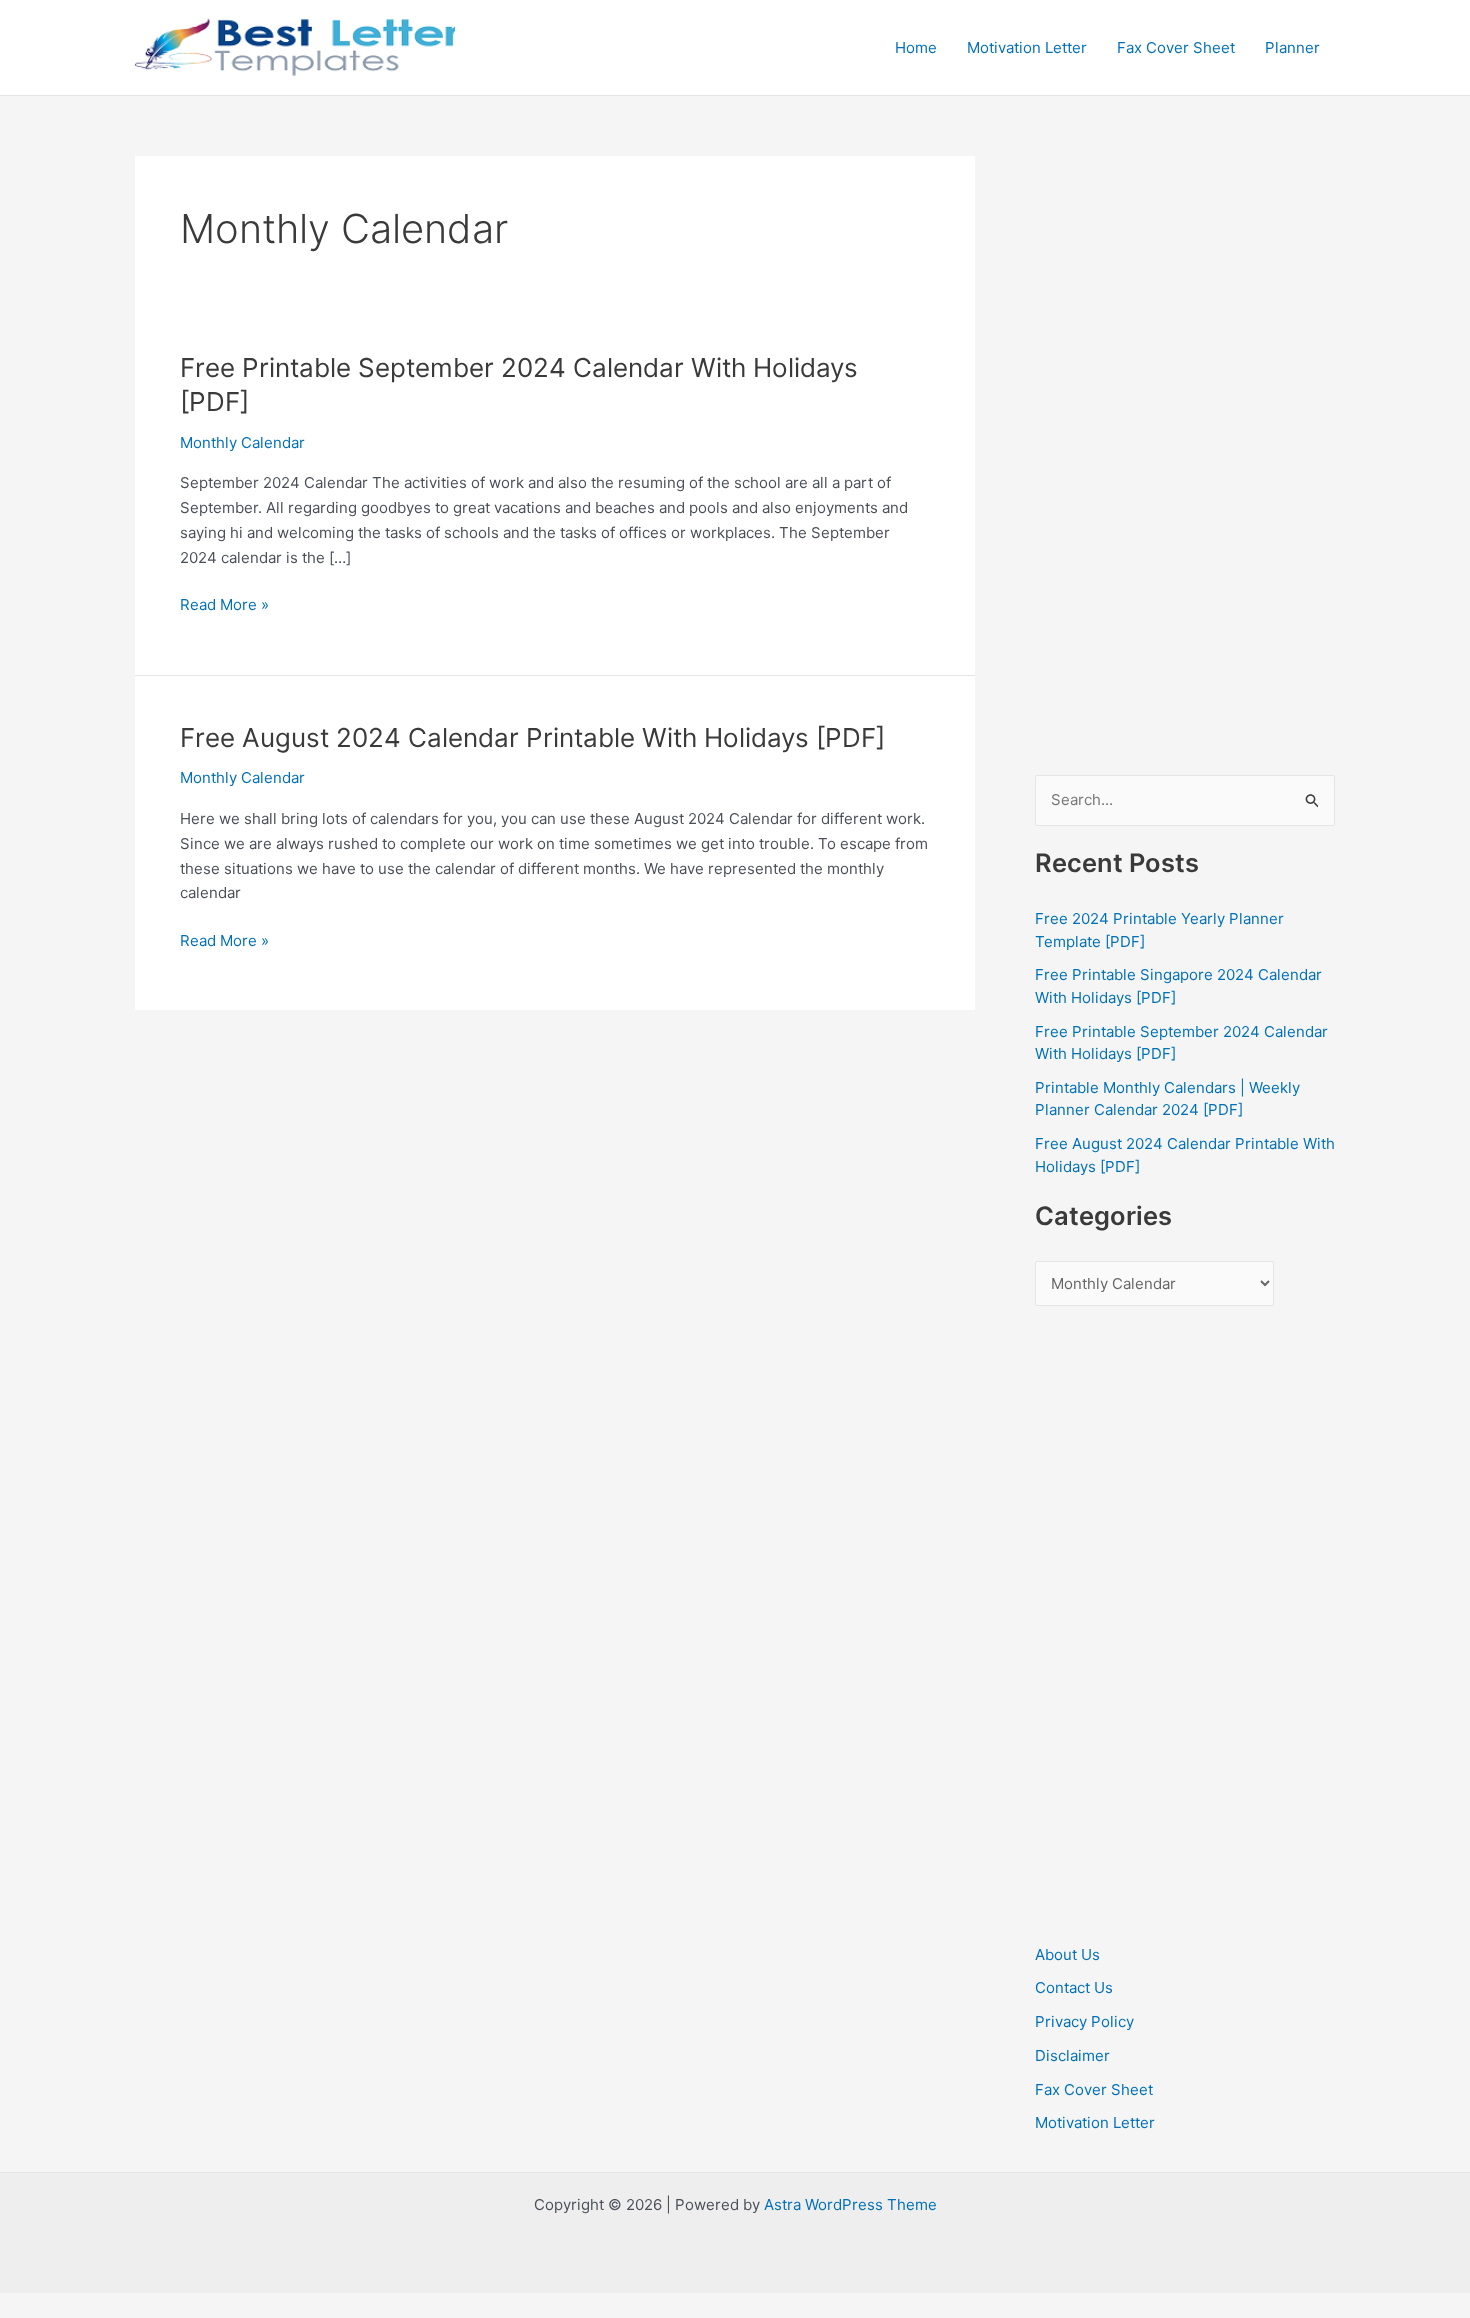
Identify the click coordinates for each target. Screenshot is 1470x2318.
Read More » (224, 606)
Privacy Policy (1084, 2021)
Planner (1292, 47)
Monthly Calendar (242, 442)
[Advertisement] (1185, 456)
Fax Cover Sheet (1176, 47)
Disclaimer (1072, 2055)
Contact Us (1074, 1987)
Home (916, 47)
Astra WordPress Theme (850, 2204)
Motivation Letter (1027, 47)
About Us (1067, 1954)
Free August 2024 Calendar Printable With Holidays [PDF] (532, 737)
